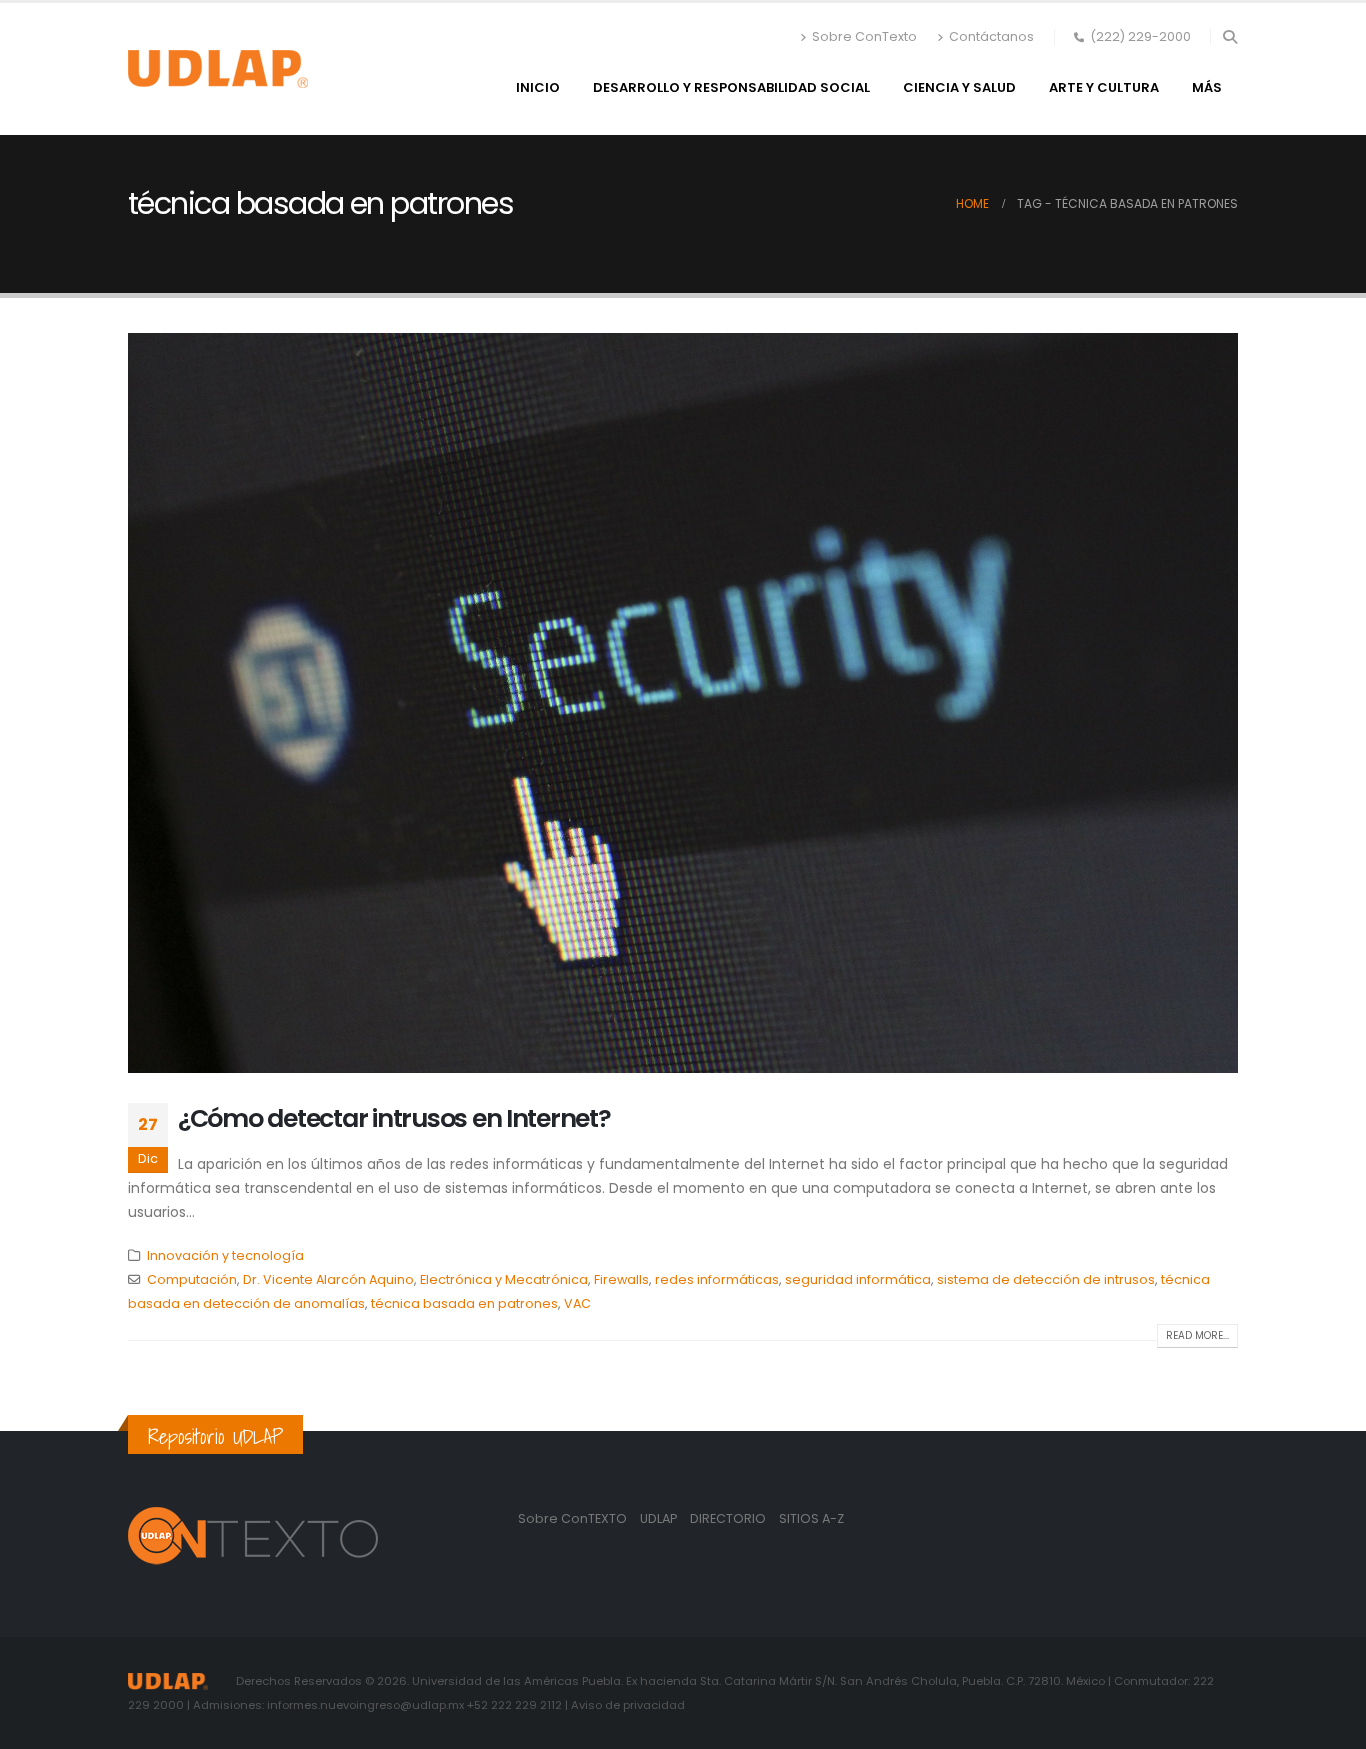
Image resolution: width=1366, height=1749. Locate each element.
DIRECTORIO (729, 1518)
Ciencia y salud (959, 87)
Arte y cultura (1104, 87)
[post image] (683, 703)
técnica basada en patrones (464, 1303)
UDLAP (660, 1518)
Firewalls (621, 1279)
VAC (577, 1303)
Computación (192, 1279)
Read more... (1197, 1335)
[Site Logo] (218, 69)
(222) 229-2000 (1140, 36)
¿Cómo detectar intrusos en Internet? (394, 1118)
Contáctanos (991, 36)
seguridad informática (858, 1279)
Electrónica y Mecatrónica (504, 1279)
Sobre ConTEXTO (572, 1518)
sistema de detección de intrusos (1046, 1279)
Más (1207, 87)
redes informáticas (717, 1279)
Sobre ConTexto (864, 36)
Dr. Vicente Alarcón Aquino (328, 1279)
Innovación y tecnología (225, 1255)
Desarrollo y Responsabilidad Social (731, 87)
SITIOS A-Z (811, 1518)
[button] (1229, 37)
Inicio (538, 87)
